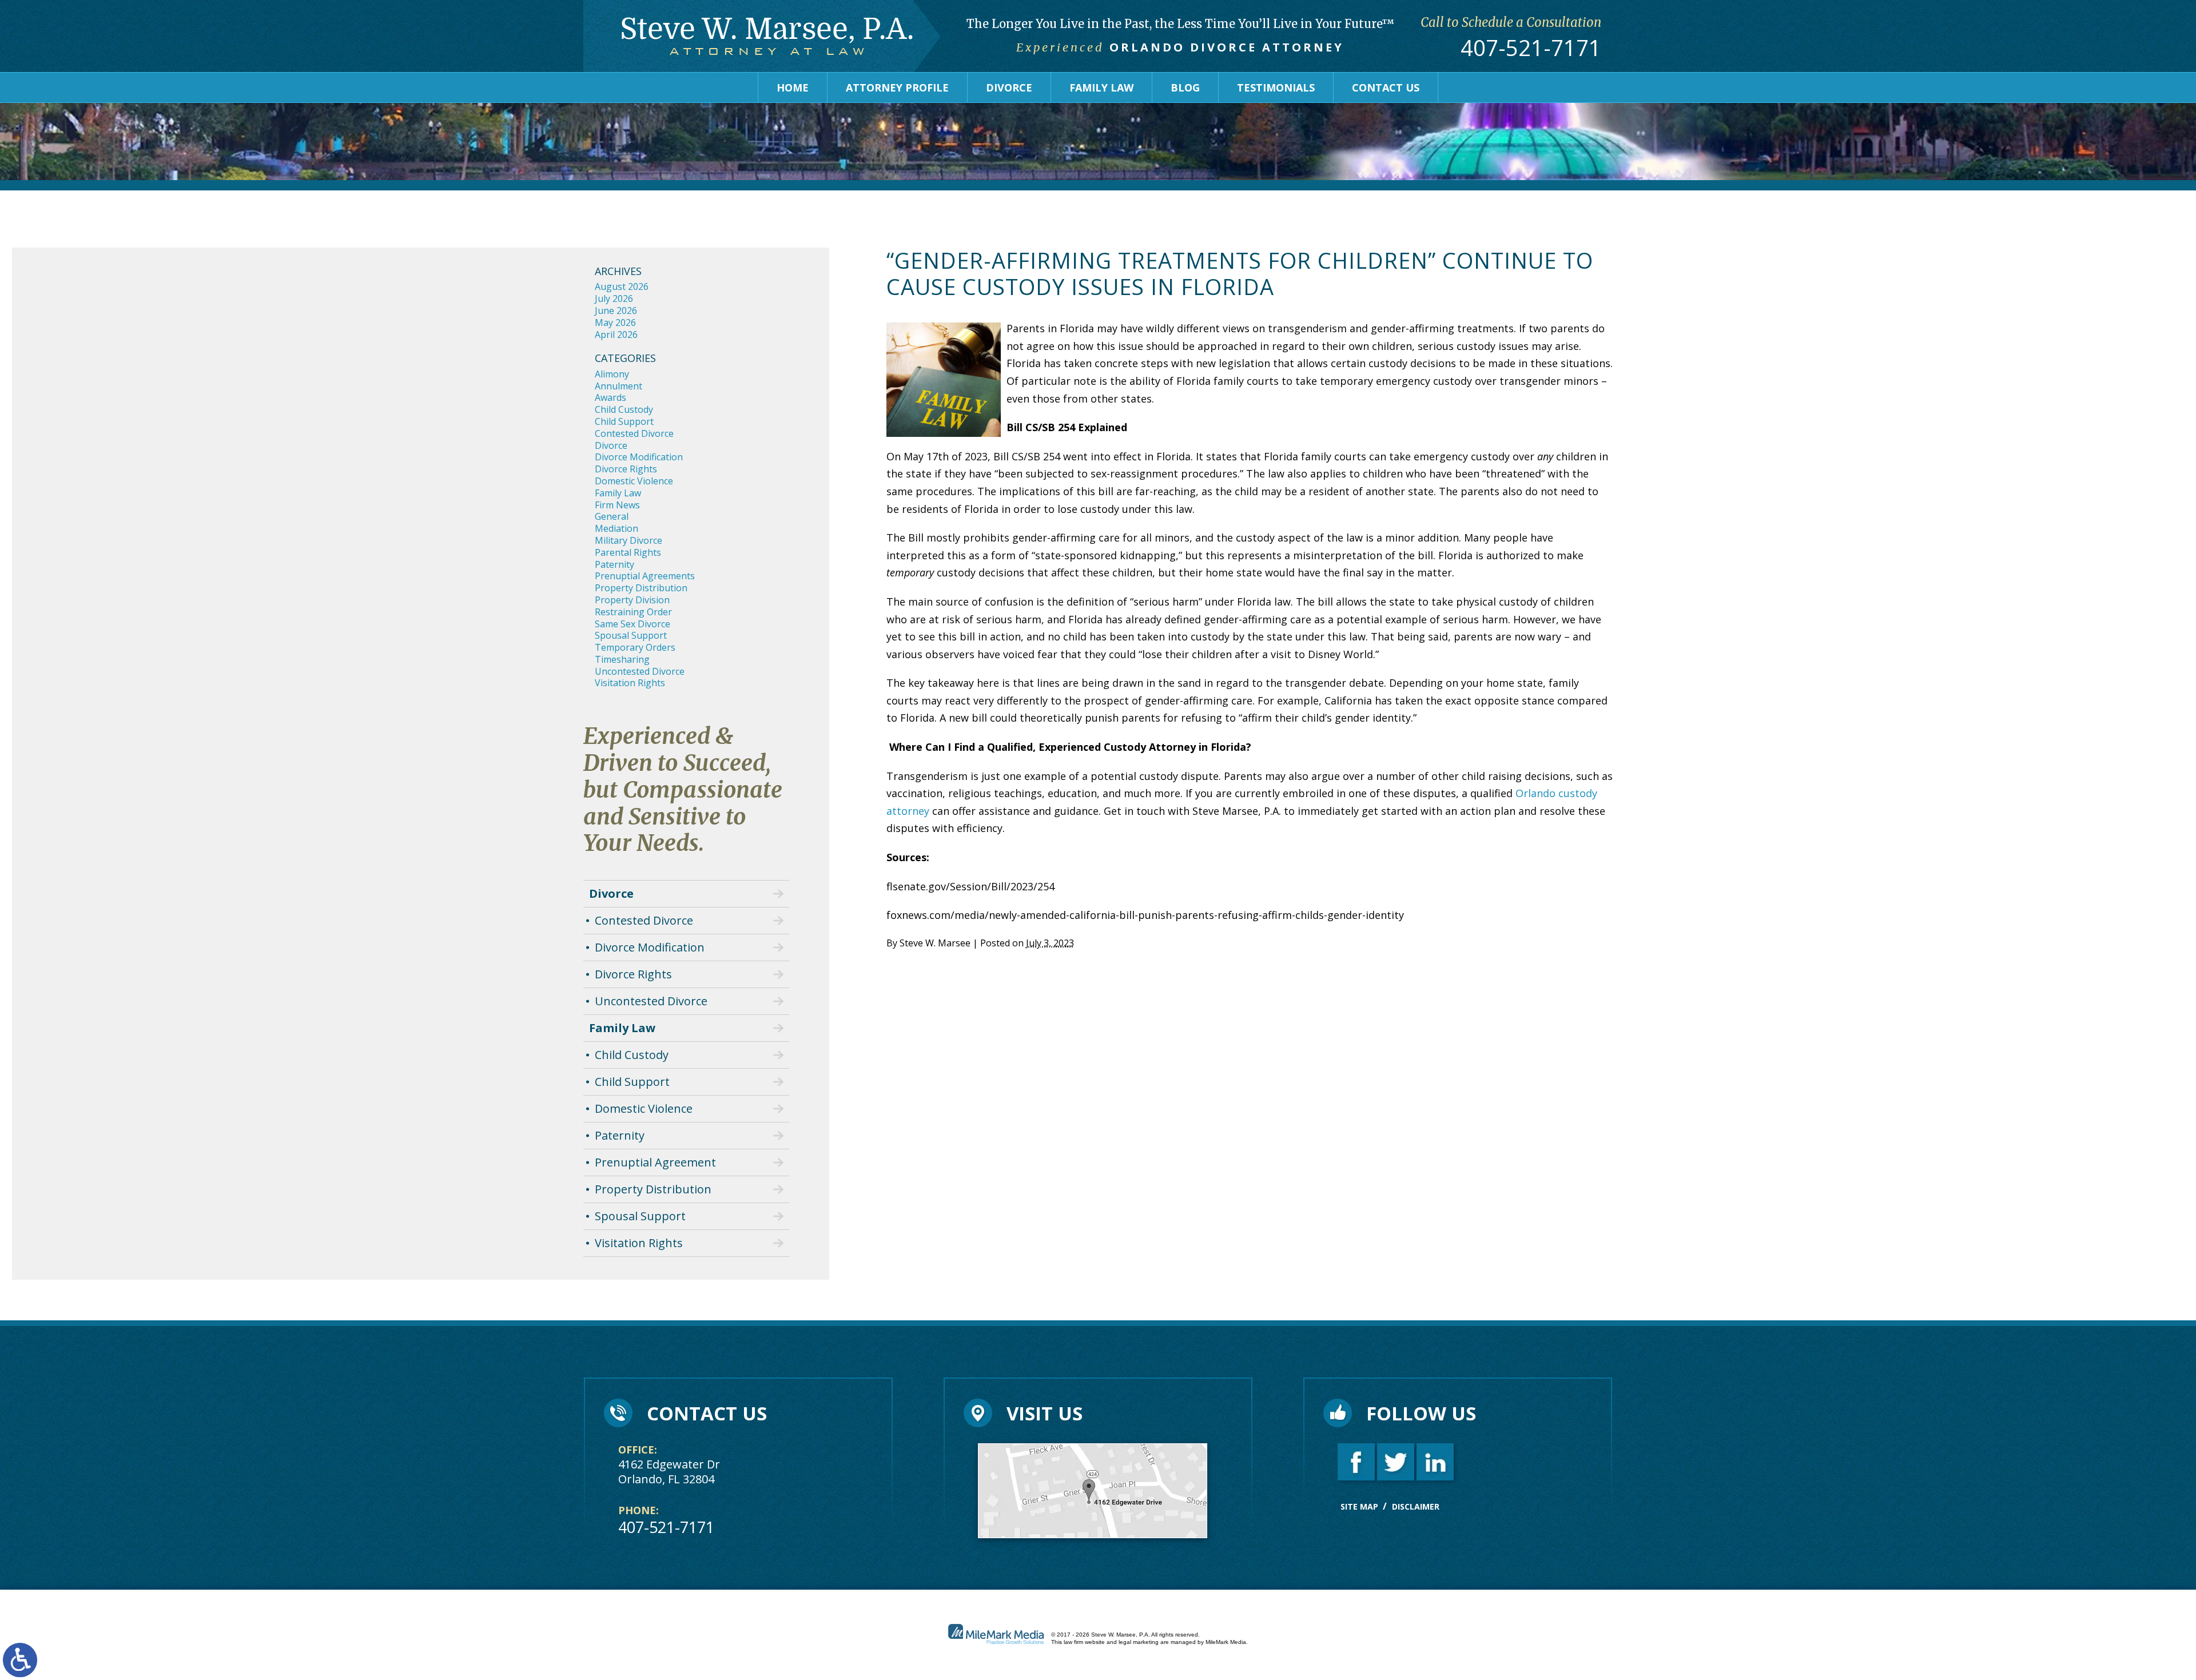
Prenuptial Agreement (655, 1162)
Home (793, 87)
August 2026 (622, 286)
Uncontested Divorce (640, 671)
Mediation (616, 528)
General (612, 516)
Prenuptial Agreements (645, 576)
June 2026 (616, 310)
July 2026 (614, 298)
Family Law (1101, 87)
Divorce (1009, 87)
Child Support (624, 421)
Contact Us (1386, 87)
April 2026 (616, 335)
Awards (610, 397)
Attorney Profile (897, 87)
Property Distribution (641, 588)
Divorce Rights (626, 469)
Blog (1185, 87)
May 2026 (615, 323)
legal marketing (1139, 1642)
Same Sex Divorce (632, 624)
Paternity (614, 564)
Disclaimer (1416, 1506)
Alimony (612, 374)
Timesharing (622, 659)
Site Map (1359, 1506)
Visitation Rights (630, 683)
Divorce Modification (639, 457)
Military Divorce (628, 540)
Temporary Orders (635, 647)
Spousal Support (631, 635)
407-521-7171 (1531, 48)
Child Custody (624, 409)
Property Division (632, 600)
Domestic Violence (634, 481)
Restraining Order (633, 612)
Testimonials (1276, 87)
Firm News (617, 505)
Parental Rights (628, 552)
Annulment (618, 386)
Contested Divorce (634, 433)
